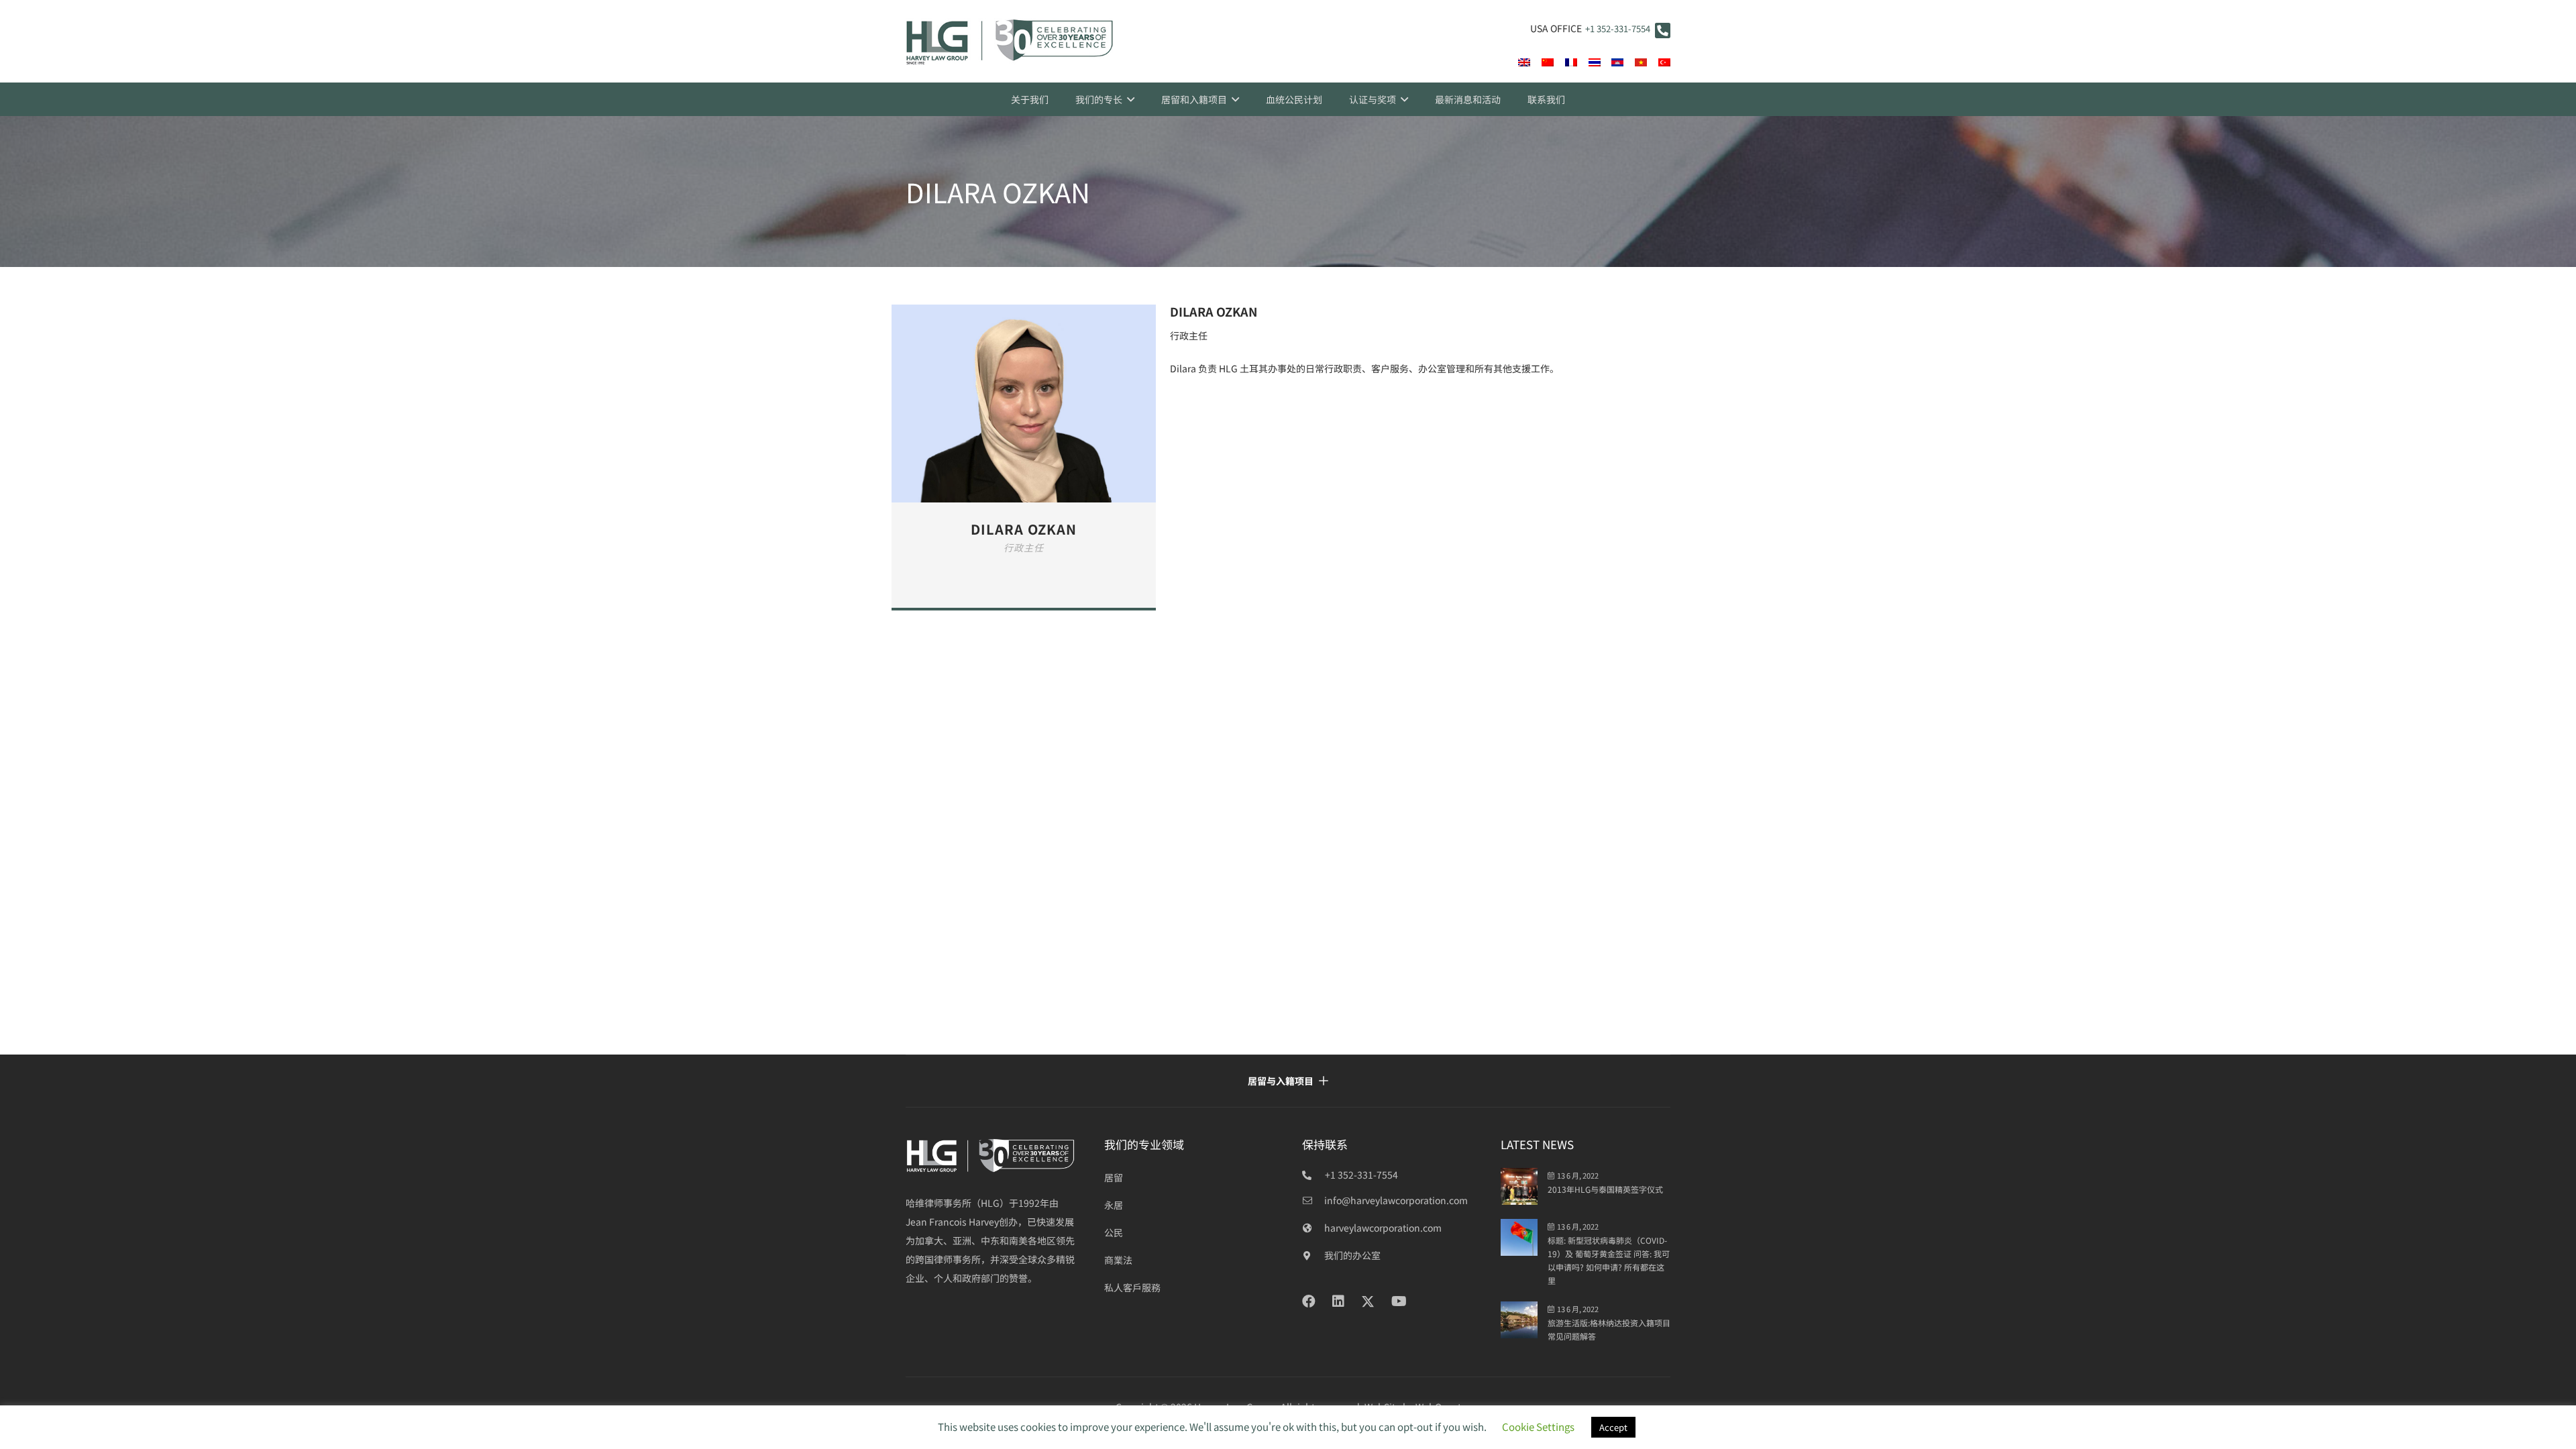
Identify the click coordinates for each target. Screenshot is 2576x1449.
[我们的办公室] (1313, 1255)
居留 (1114, 1177)
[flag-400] (1617, 62)
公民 (1114, 1232)
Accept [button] (1613, 1427)
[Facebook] (1309, 1301)
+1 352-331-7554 (1618, 29)
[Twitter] (1368, 1302)
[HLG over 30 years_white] (991, 1156)
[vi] (1641, 62)
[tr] (1664, 62)
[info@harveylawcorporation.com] (1313, 1200)
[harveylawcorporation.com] (1313, 1228)
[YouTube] (1399, 1301)
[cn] (1548, 62)
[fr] (1571, 62)
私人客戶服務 (1132, 1287)
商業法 (1118, 1260)
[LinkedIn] (1338, 1301)
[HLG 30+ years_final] (1010, 42)
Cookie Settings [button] (1538, 1427)
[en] (1524, 62)
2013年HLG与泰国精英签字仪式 (1605, 1189)
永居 (1114, 1205)
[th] (1595, 62)
